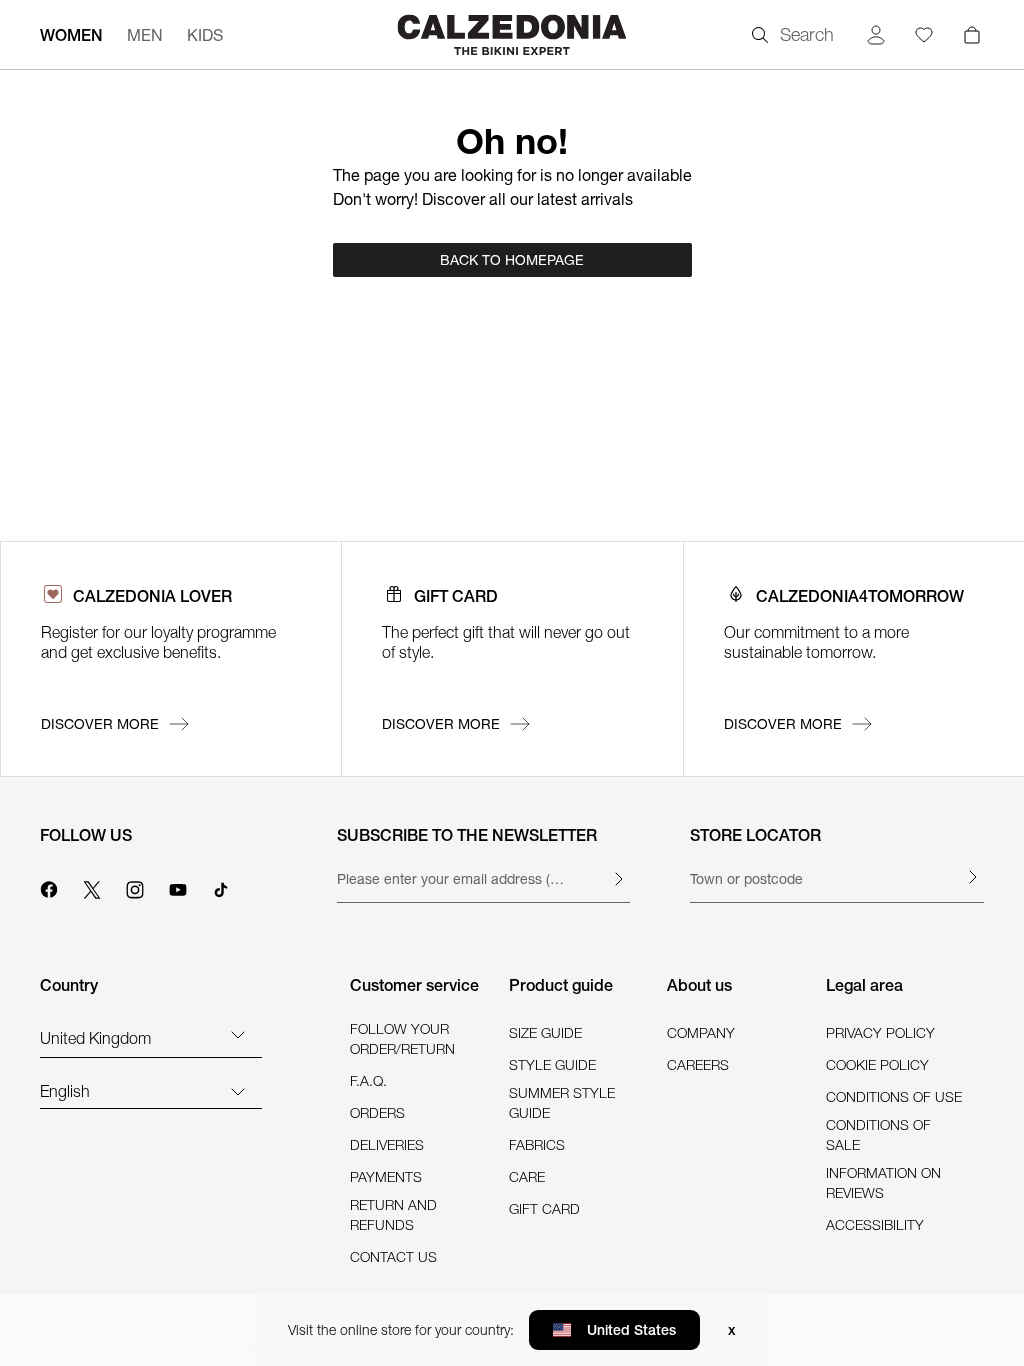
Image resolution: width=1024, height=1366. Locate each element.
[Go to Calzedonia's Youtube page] (178, 887)
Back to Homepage (512, 260)
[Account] (876, 35)
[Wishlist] (924, 35)
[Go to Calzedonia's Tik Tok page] (221, 887)
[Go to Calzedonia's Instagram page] (135, 887)
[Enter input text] (618, 879)
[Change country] (238, 1034)
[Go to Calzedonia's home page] (511, 34)
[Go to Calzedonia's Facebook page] (49, 887)
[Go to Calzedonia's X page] (92, 887)
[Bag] (972, 35)
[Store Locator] (972, 877)
